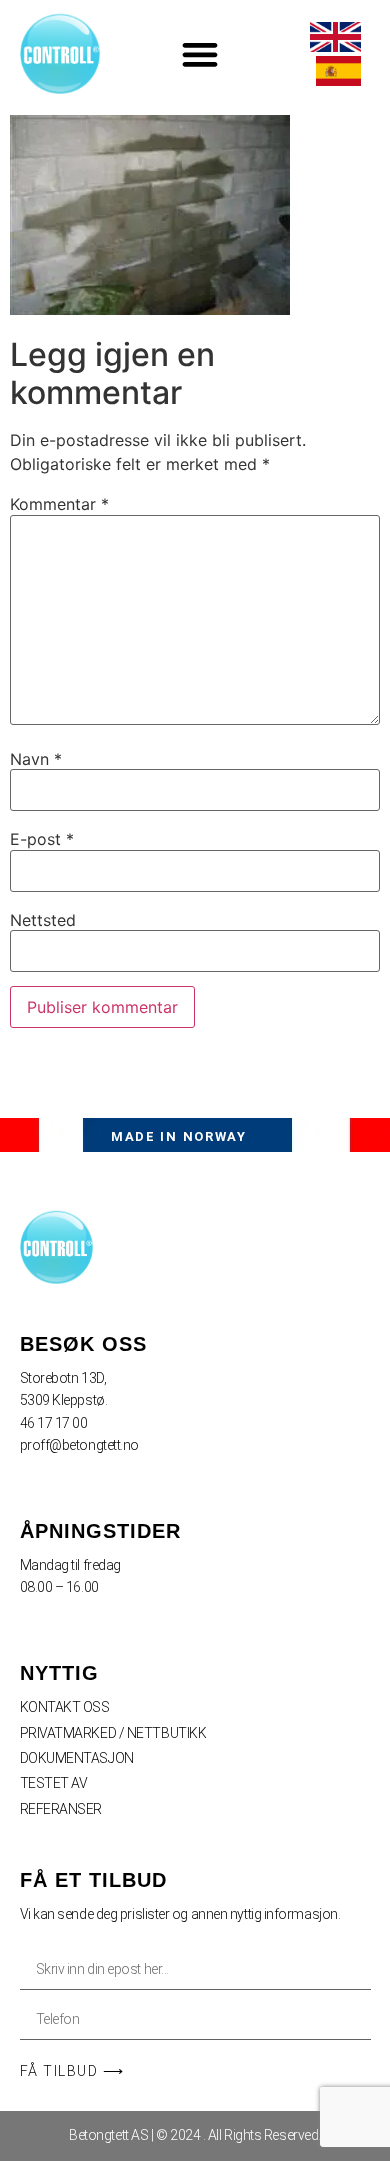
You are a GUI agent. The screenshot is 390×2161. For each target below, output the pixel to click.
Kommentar (59, 504)
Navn (36, 759)
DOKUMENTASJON (77, 1758)
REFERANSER (61, 1809)
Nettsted (43, 920)
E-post (42, 839)
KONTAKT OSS (65, 1707)
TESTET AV (54, 1783)
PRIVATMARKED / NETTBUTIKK (113, 1733)
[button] (200, 53)
